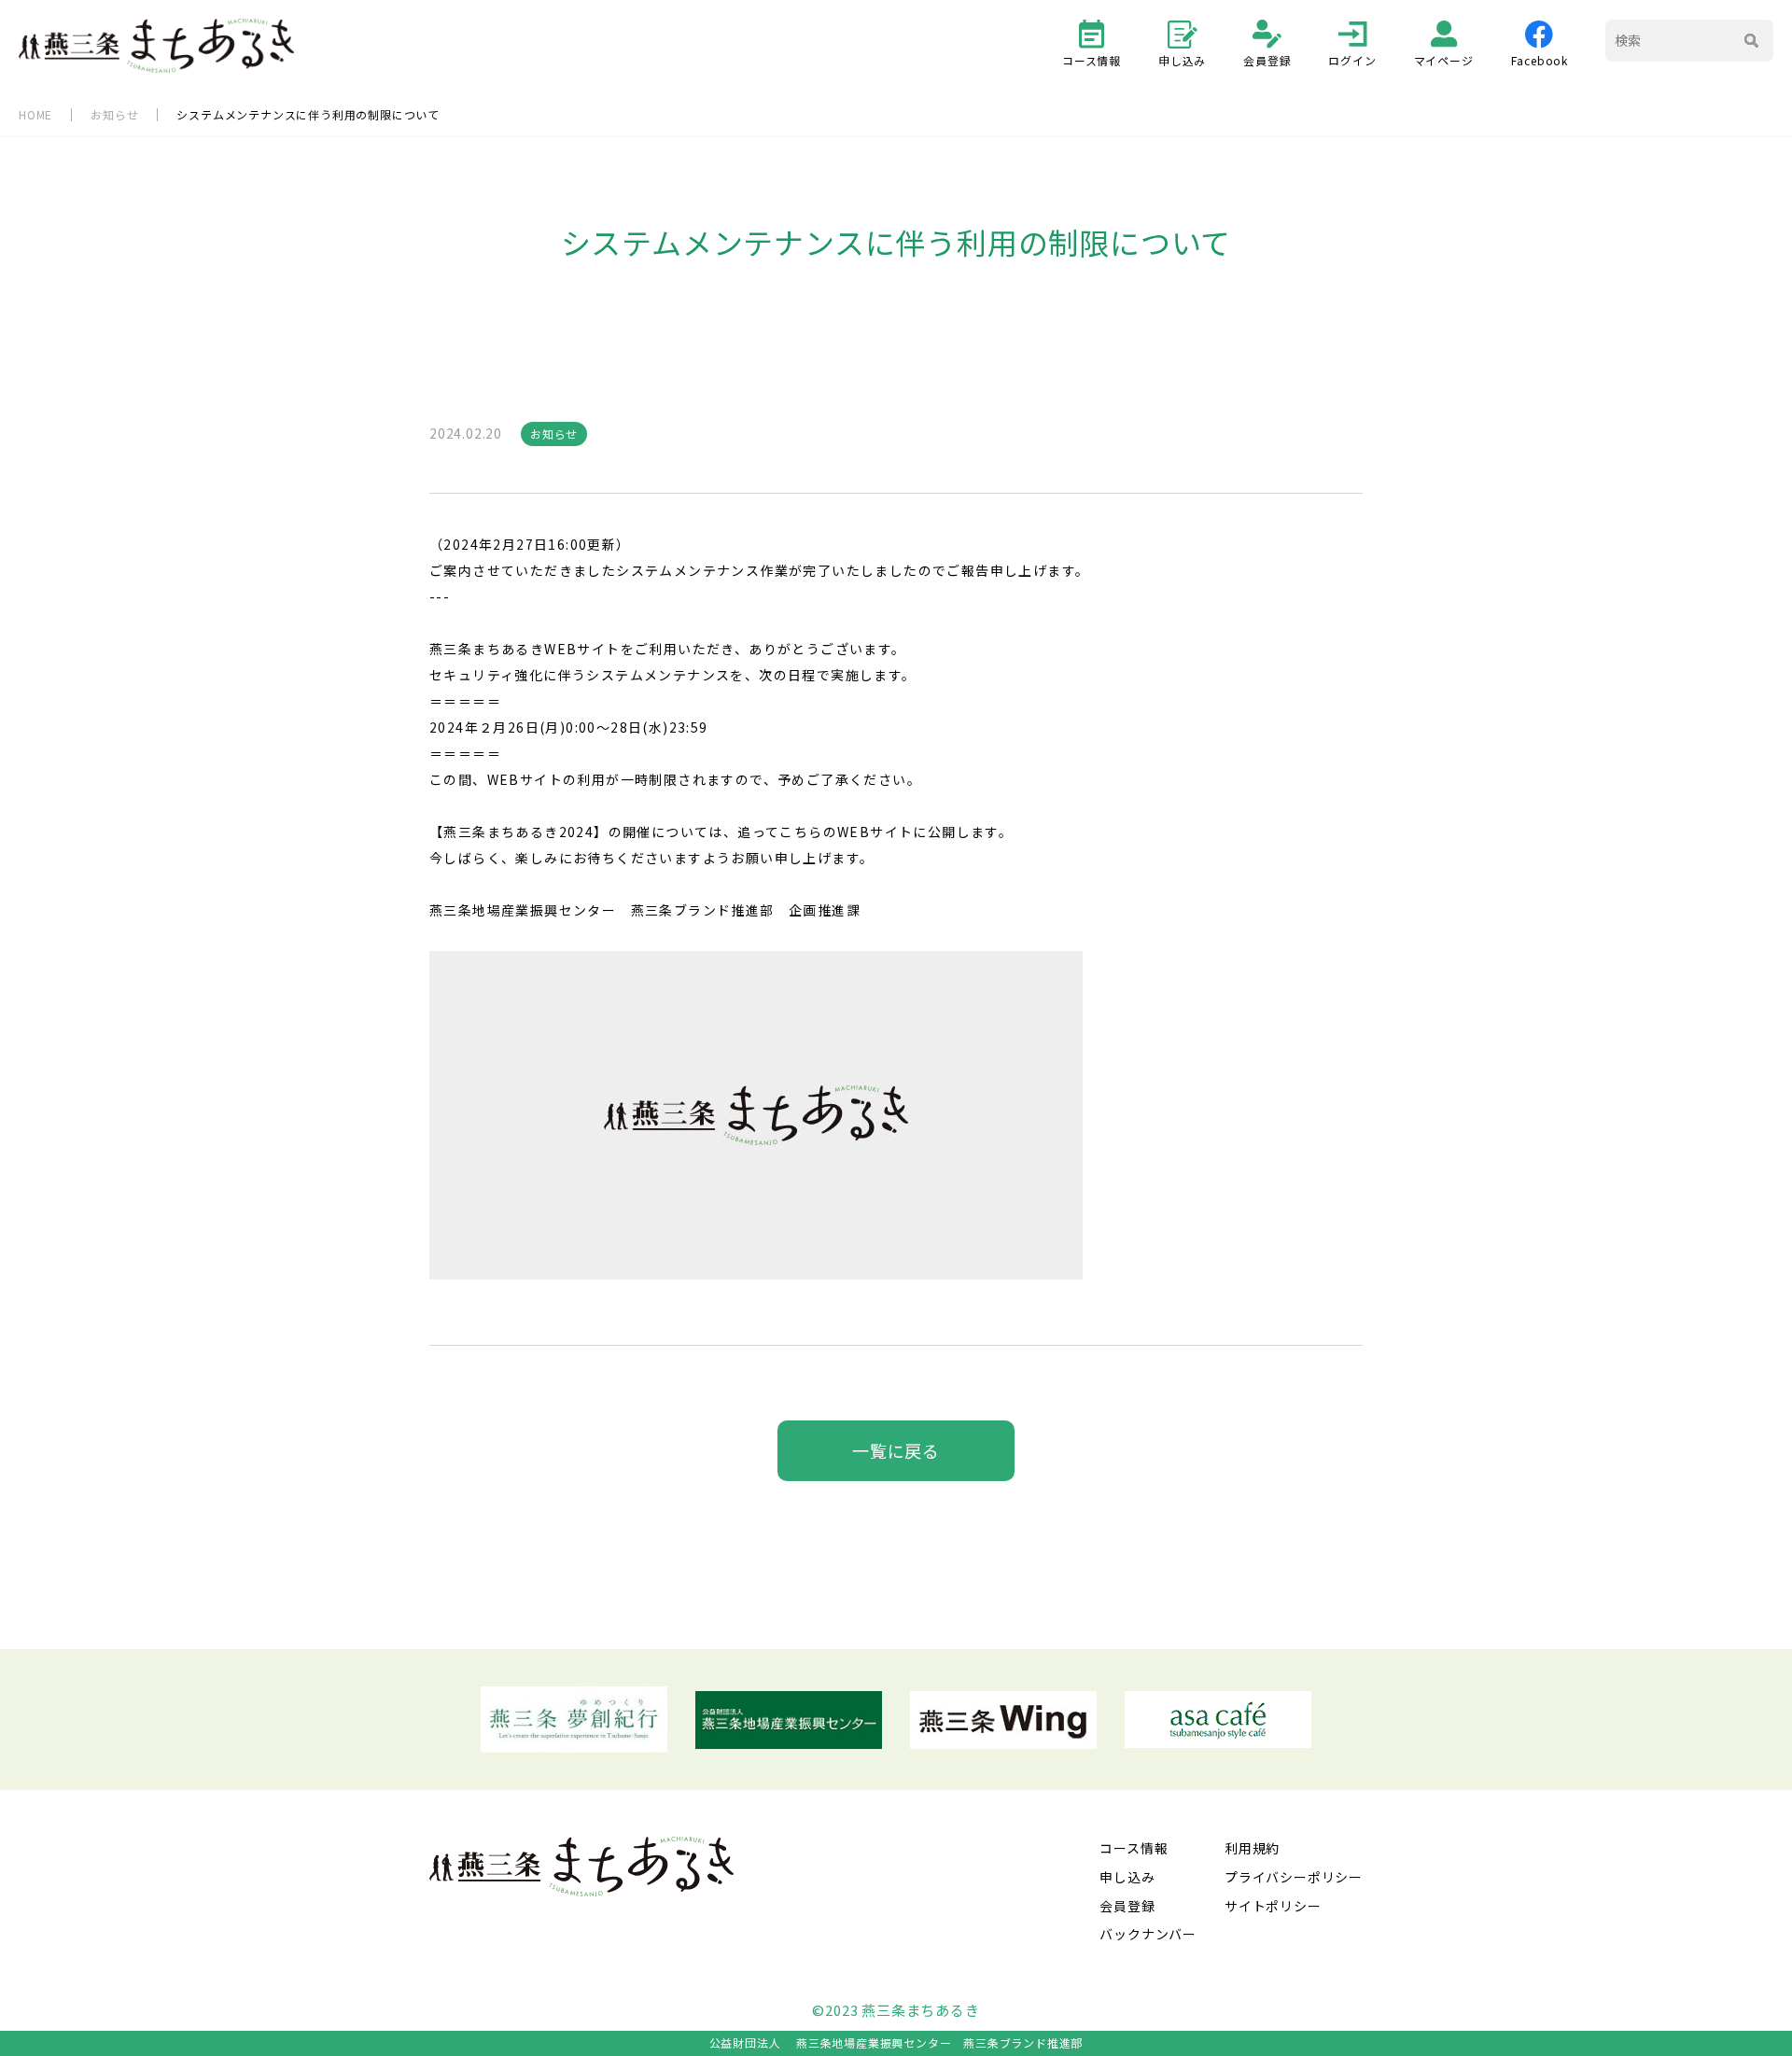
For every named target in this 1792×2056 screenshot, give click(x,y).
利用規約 (1252, 1848)
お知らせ (114, 114)
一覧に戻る (896, 1450)
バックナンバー (1148, 1934)
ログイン (1352, 60)
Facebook (1540, 60)
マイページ (1444, 60)
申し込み (1182, 60)
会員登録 (1267, 60)
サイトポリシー (1273, 1906)
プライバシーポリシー (1294, 1877)
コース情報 (1092, 60)
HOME (35, 114)
